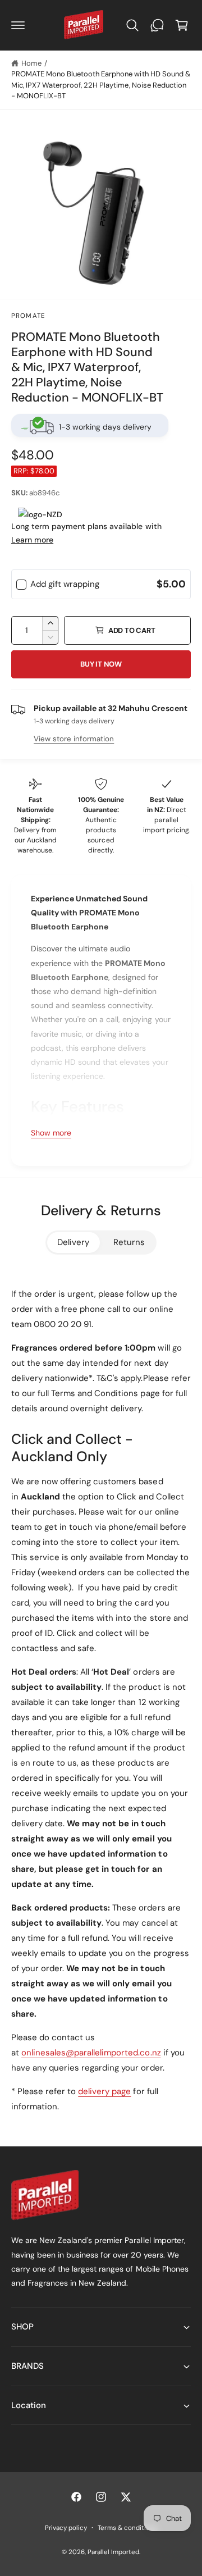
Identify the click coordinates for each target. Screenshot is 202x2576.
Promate (28, 316)
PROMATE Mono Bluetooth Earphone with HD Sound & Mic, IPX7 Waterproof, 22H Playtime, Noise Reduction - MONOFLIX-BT (101, 85)
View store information (74, 739)
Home (31, 63)
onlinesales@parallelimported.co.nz (91, 2053)
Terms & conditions (127, 2528)
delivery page (104, 2091)
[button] (18, 25)
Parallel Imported (113, 2552)
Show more (51, 1133)
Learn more (32, 540)
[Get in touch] (157, 25)
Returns (129, 1242)
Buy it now (101, 664)
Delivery (73, 1242)
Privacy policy (66, 2528)
